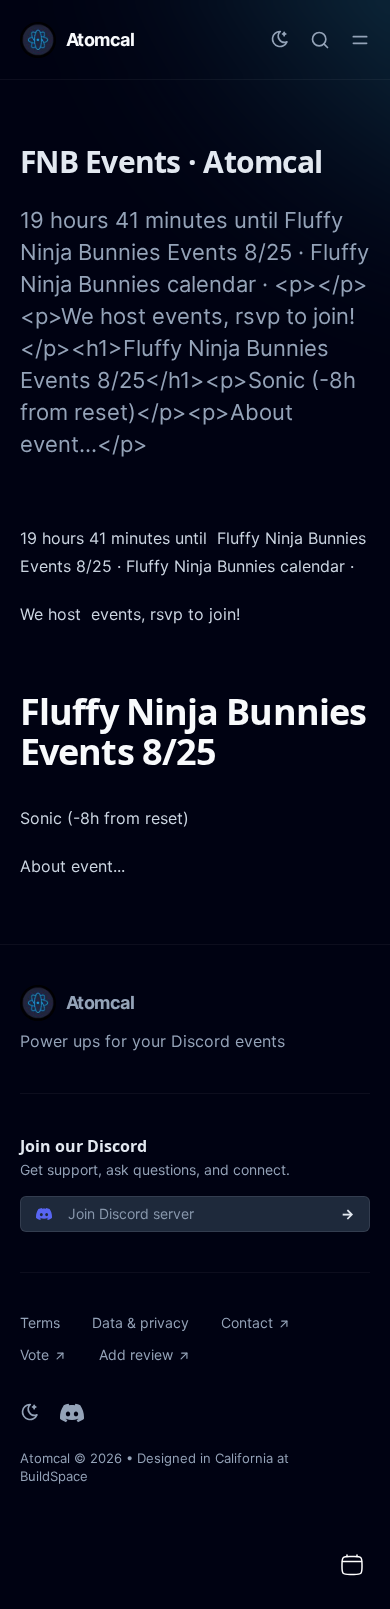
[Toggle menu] (360, 40)
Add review (136, 1354)
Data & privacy (140, 1322)
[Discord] (72, 1413)
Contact (247, 1322)
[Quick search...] (320, 40)
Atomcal (45, 1458)
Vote (34, 1354)
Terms (40, 1322)
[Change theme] (280, 40)
